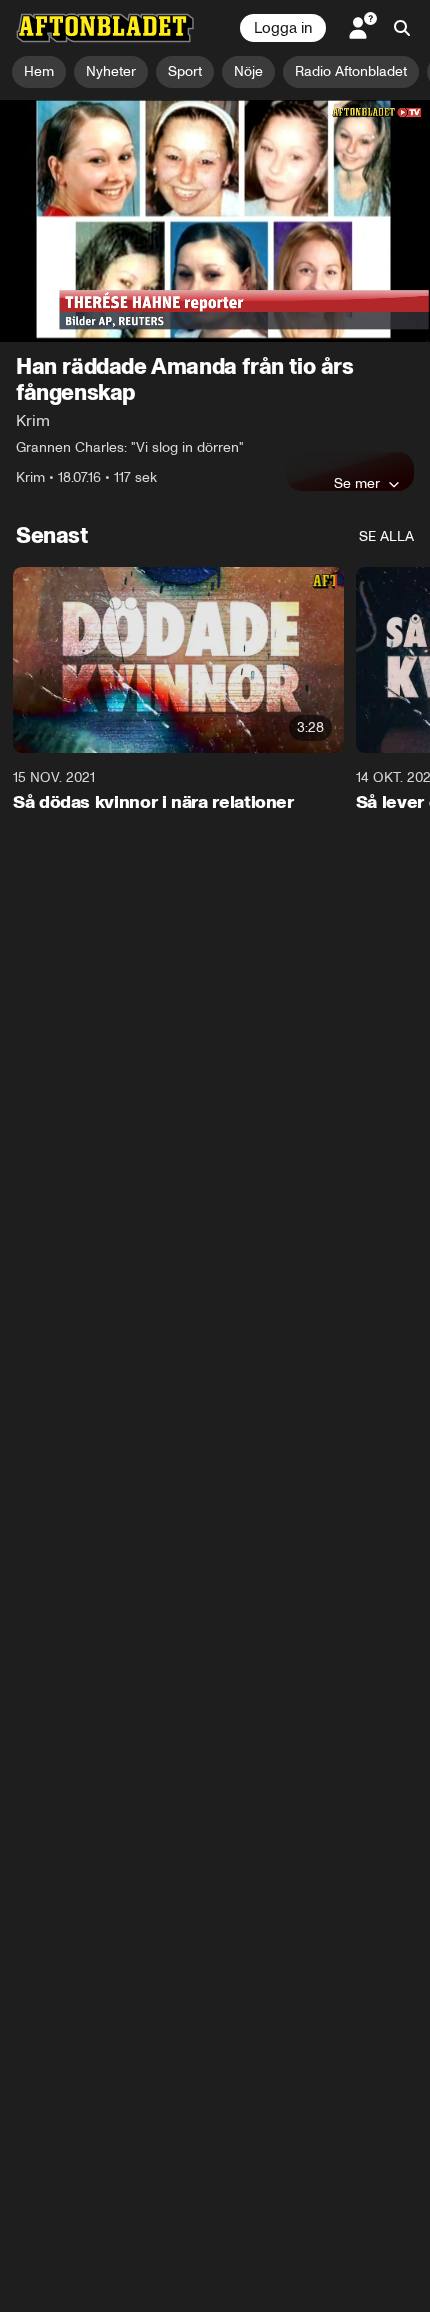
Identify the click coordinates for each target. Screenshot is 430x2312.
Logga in (283, 28)
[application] (215, 221)
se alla (386, 536)
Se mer (357, 483)
